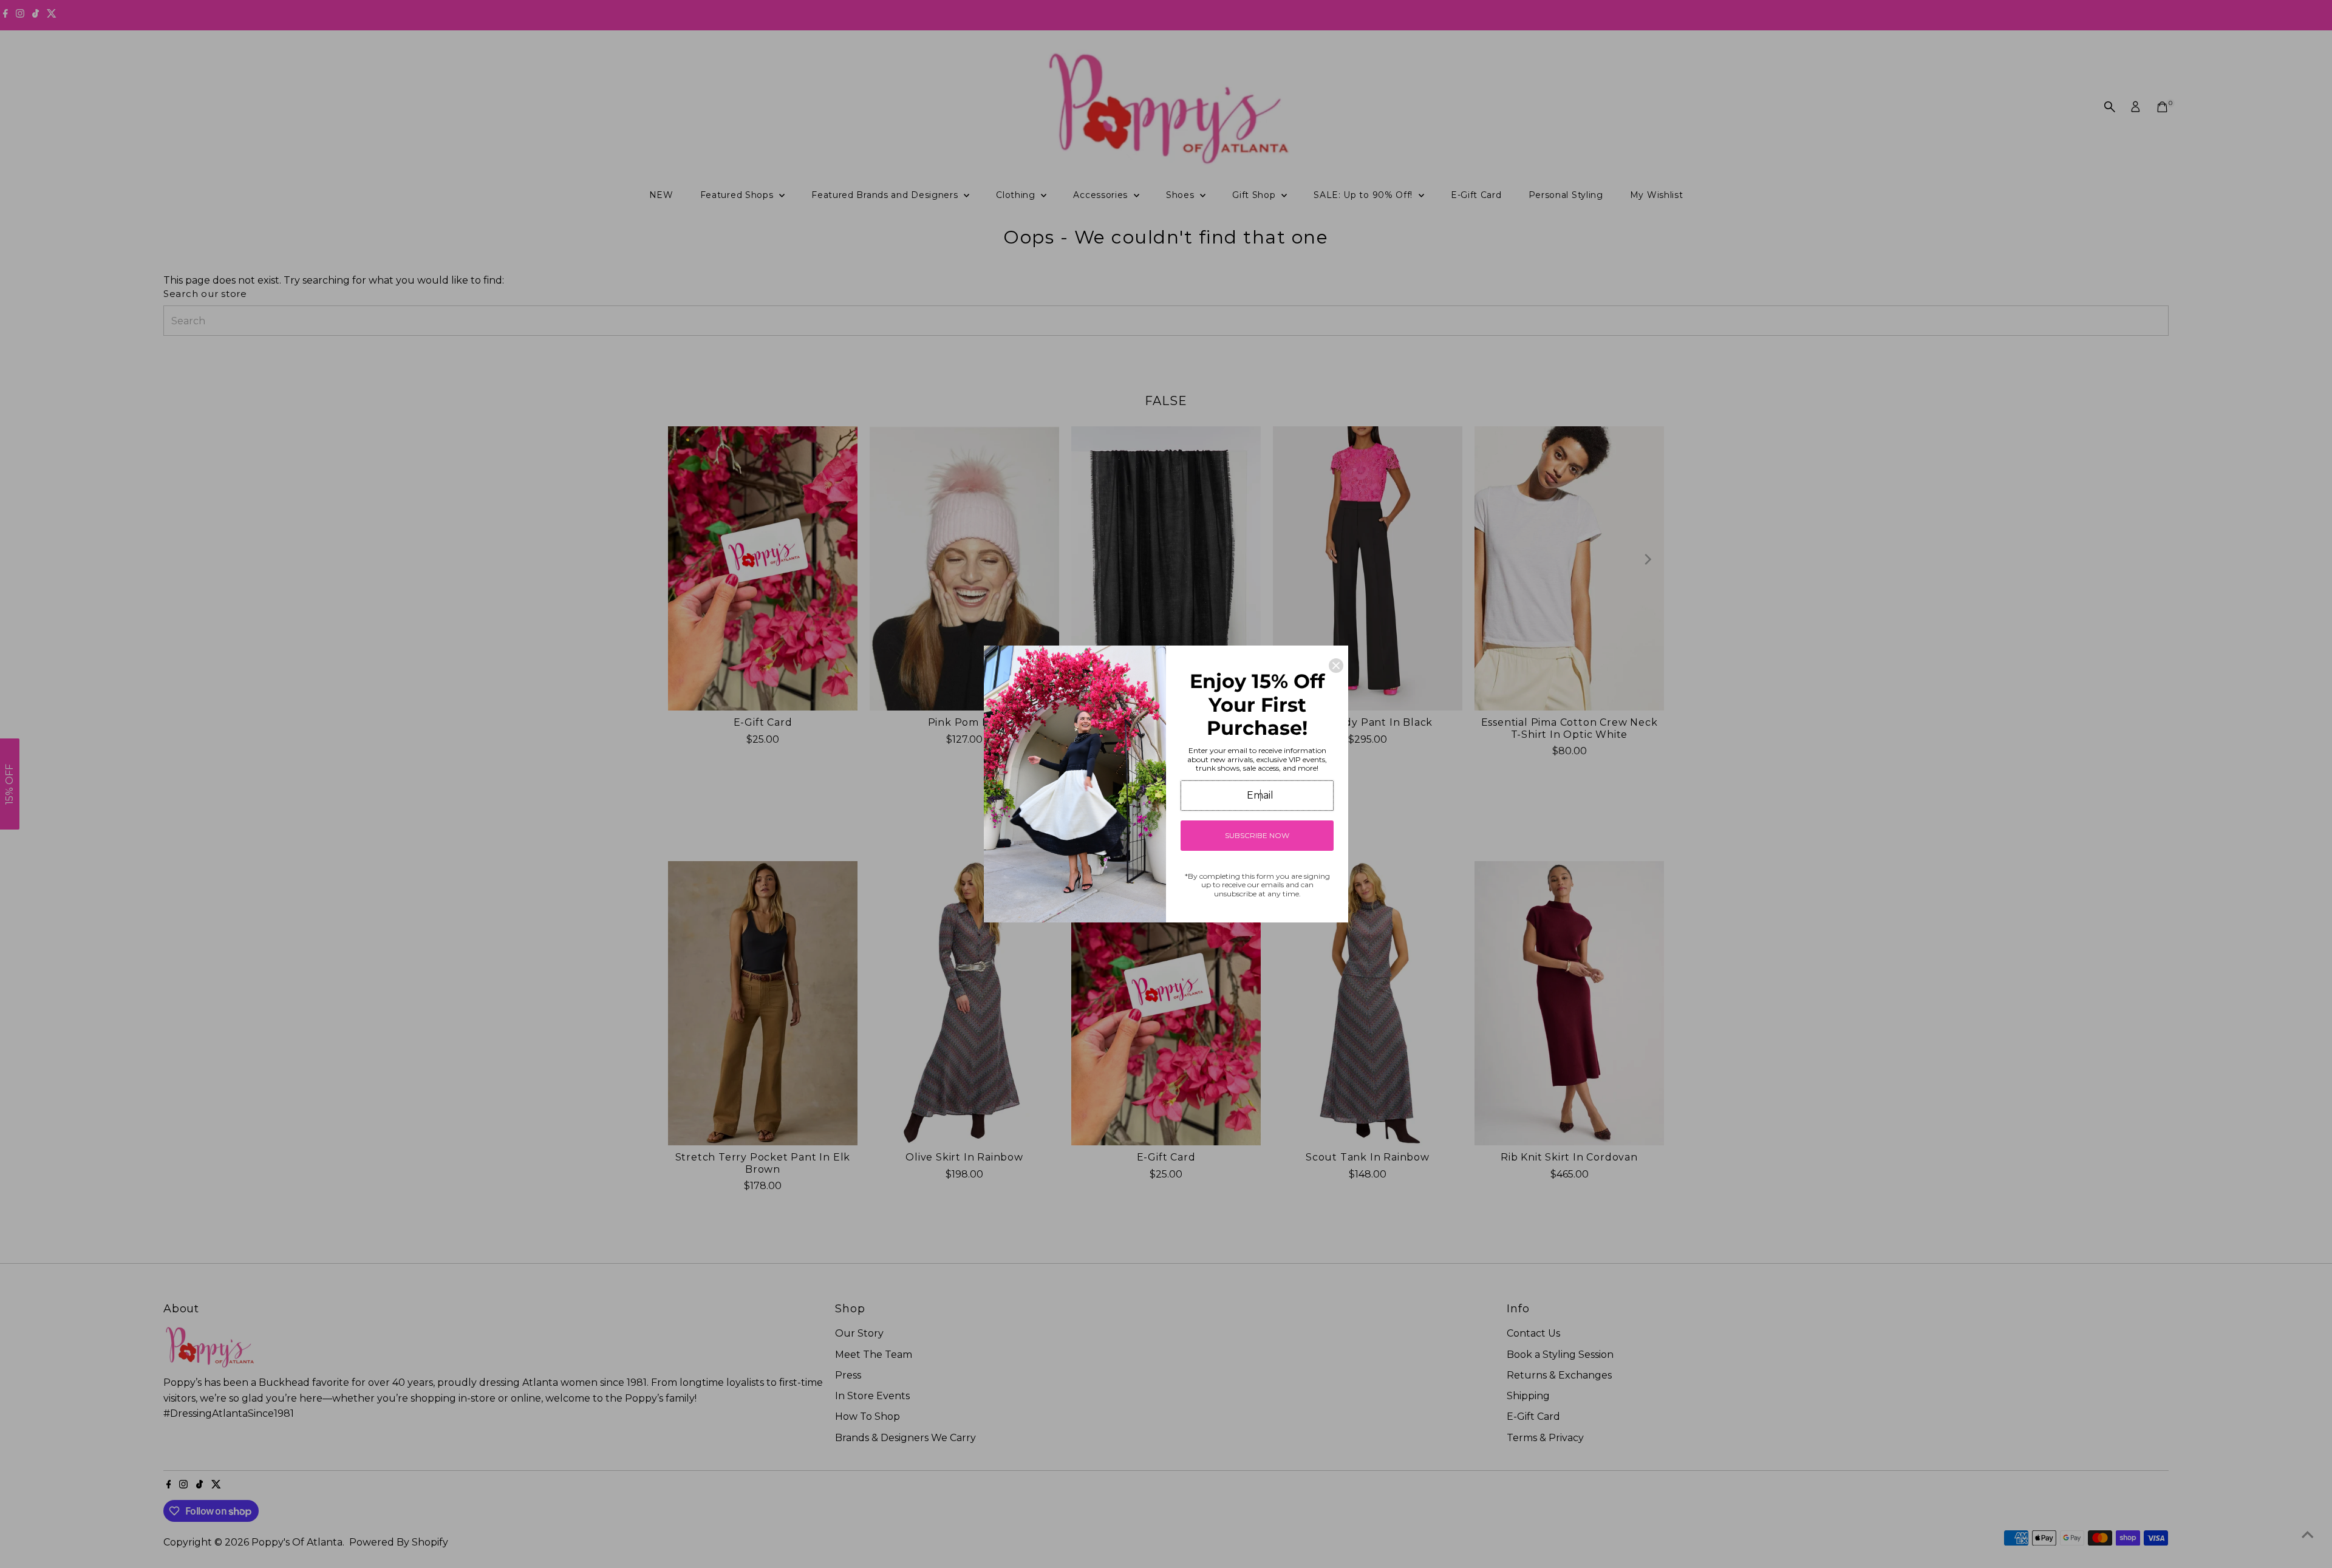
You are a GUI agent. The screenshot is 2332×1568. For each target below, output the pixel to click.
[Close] (1336, 666)
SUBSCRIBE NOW (1257, 835)
